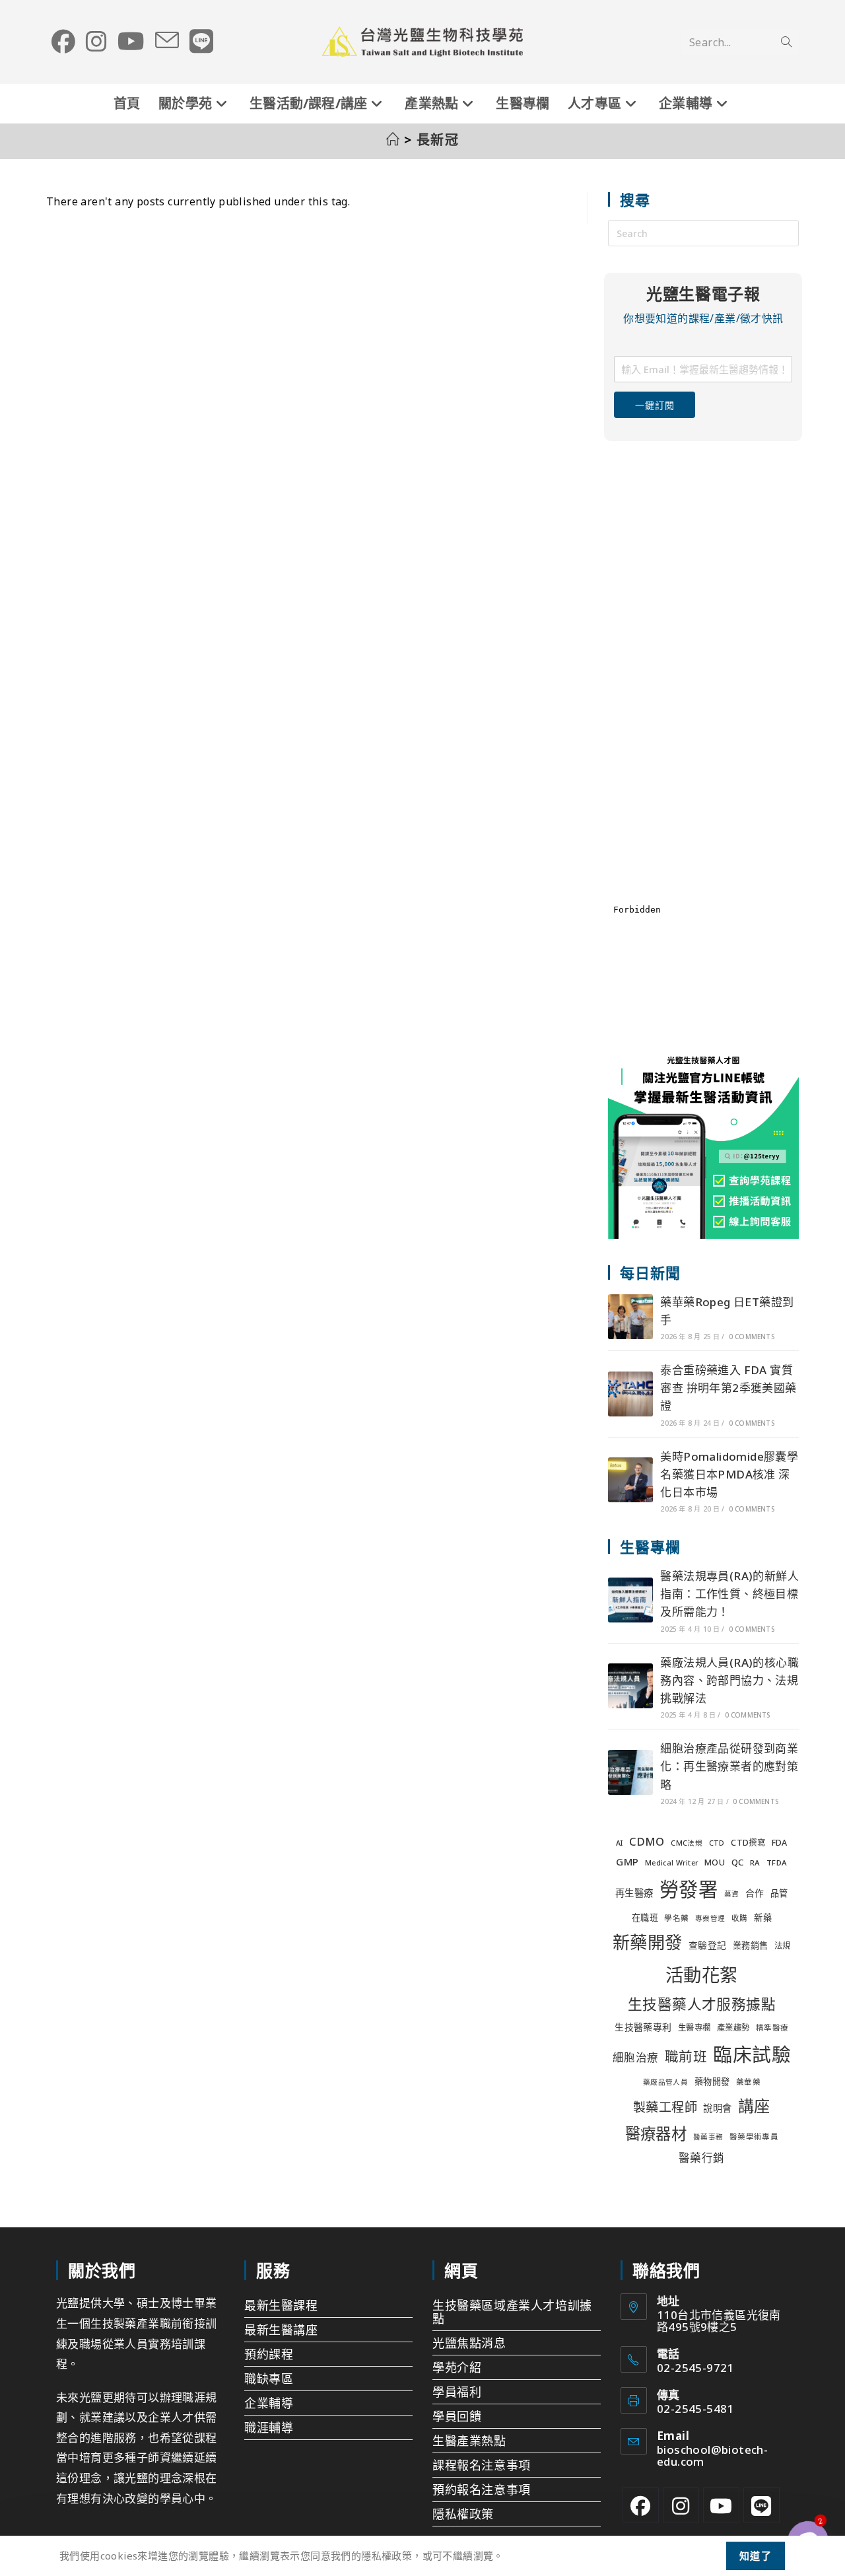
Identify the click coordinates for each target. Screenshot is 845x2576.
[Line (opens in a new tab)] (201, 42)
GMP (627, 1862)
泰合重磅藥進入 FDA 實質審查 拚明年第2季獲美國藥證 (728, 1388)
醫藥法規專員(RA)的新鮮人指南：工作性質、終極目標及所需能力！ (729, 1594)
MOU (715, 1862)
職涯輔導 (269, 2427)
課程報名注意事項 (482, 2465)
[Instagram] (681, 2505)
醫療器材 (656, 2134)
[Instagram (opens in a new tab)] (96, 42)
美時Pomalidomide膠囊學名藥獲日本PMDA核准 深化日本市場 (729, 1474)
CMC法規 (687, 1843)
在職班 (645, 1918)
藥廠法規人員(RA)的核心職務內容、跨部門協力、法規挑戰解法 (729, 1680)
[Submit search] (786, 42)
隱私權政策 (463, 2514)
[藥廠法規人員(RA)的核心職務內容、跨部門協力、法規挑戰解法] (630, 1686)
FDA (780, 1843)
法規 (783, 1946)
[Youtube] (721, 2505)
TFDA (777, 1862)
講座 (754, 2106)
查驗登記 (708, 1945)
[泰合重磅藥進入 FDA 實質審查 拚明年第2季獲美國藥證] (630, 1394)
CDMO (647, 1841)
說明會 (717, 2108)
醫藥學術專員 (754, 2137)
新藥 (763, 1918)
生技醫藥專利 (643, 2027)
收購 (740, 1918)
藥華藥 (748, 2082)
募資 (732, 1894)
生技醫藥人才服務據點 (702, 2004)
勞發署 (689, 1889)
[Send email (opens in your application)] (167, 41)
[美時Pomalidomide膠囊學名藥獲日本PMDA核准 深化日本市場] (630, 1480)
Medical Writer (672, 1863)
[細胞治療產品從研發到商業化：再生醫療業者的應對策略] (630, 1772)
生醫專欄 (694, 2028)
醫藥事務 (708, 2137)
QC (738, 1862)
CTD (717, 1843)
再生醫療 (634, 1893)
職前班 (686, 2056)
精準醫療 (772, 2028)
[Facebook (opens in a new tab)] (63, 42)
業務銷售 (751, 1945)
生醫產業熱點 (469, 2441)
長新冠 (438, 140)
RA (755, 1862)
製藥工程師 (665, 2107)
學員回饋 (457, 2416)
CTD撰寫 (748, 1843)
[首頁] (393, 140)
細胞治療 (636, 2057)
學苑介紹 (457, 2367)
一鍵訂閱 (655, 405)
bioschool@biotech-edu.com (712, 2455)
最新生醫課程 (281, 2305)
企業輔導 (269, 2403)
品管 (779, 1893)
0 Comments (752, 1337)
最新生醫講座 (281, 2330)
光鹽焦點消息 (469, 2343)
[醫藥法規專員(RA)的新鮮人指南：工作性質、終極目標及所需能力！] (630, 1600)
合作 (755, 1893)
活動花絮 (702, 1975)
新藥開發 (648, 1942)
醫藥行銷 (702, 2158)
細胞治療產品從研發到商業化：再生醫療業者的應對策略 (729, 1766)
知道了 (756, 2556)
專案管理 (710, 1918)
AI (620, 1843)
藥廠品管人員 (665, 2082)
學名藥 (676, 1918)
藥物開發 (712, 2081)
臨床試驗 (752, 2054)
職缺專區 (269, 2379)
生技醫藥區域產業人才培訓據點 (512, 2312)
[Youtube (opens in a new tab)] (131, 42)
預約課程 (269, 2354)
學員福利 (457, 2392)
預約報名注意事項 (482, 2489)
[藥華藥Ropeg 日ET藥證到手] (630, 1317)
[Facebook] (641, 2505)
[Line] (761, 2505)
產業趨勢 (733, 2028)
